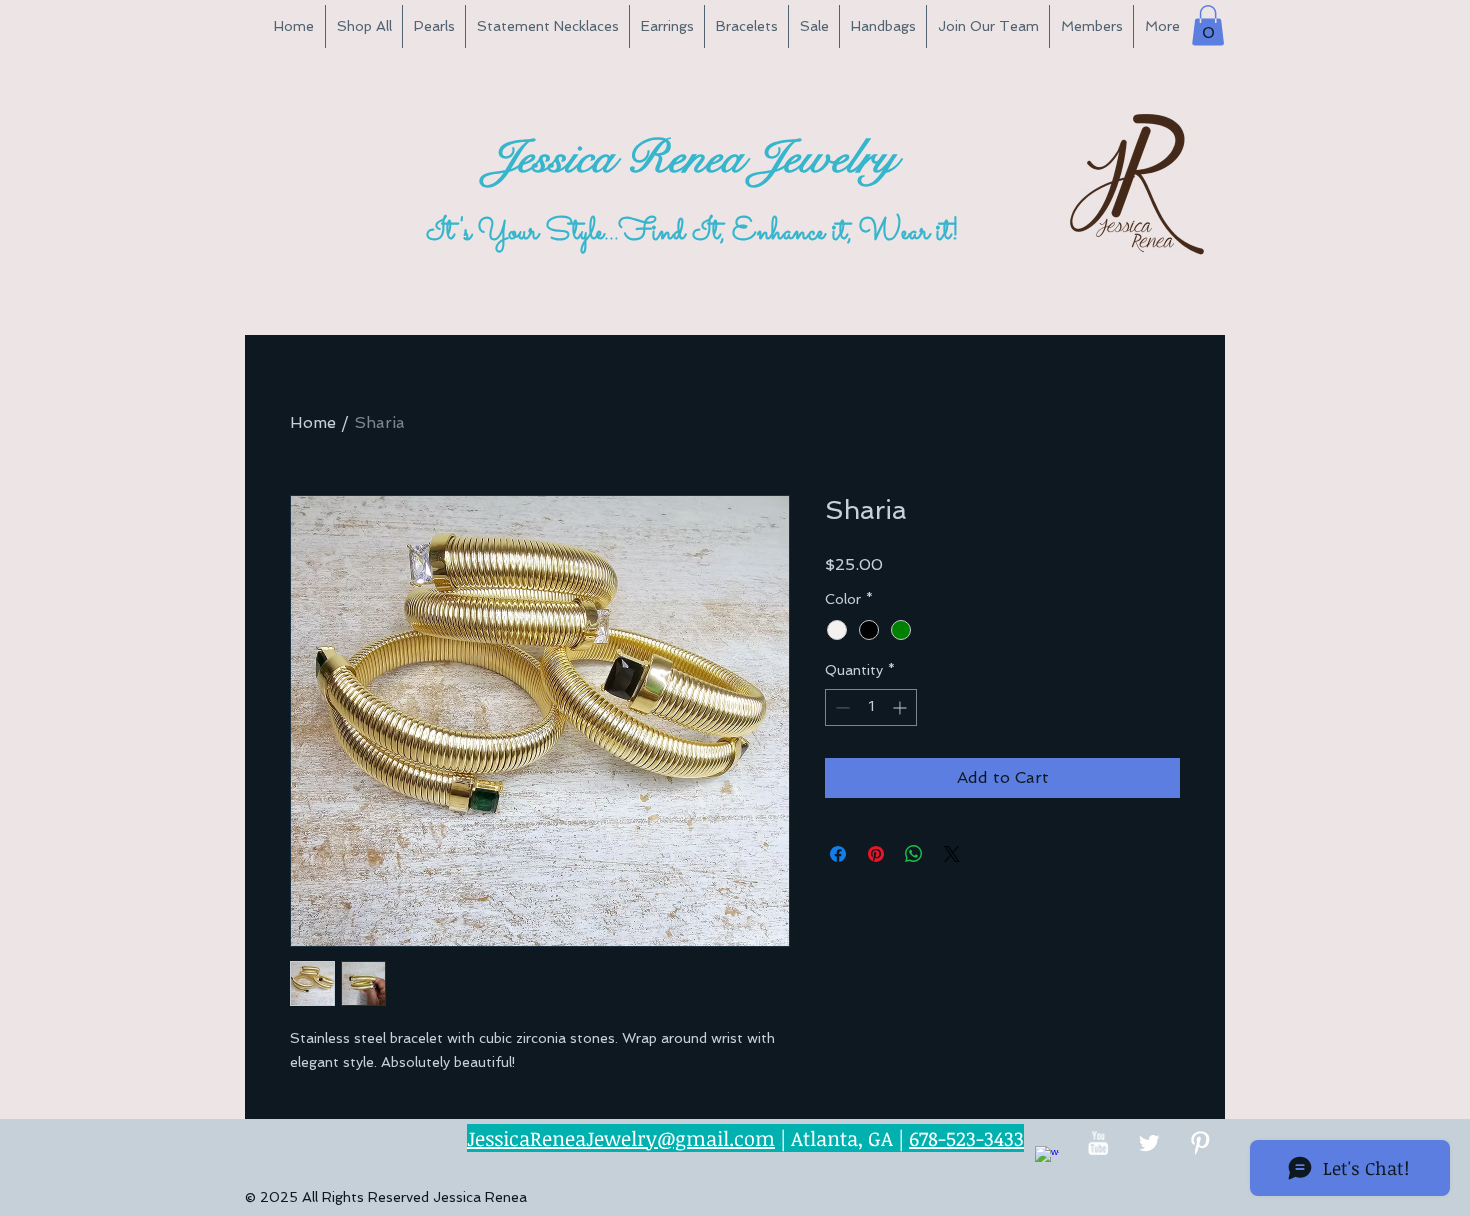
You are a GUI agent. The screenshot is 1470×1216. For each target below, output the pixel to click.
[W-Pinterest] (1200, 1143)
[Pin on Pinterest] (876, 854)
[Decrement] (840, 707)
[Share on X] (952, 854)
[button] (1208, 25)
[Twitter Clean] (1149, 1143)
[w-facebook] (1047, 1158)
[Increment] (901, 707)
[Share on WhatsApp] (914, 854)
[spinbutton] (871, 707)
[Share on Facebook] (838, 854)
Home (313, 422)
